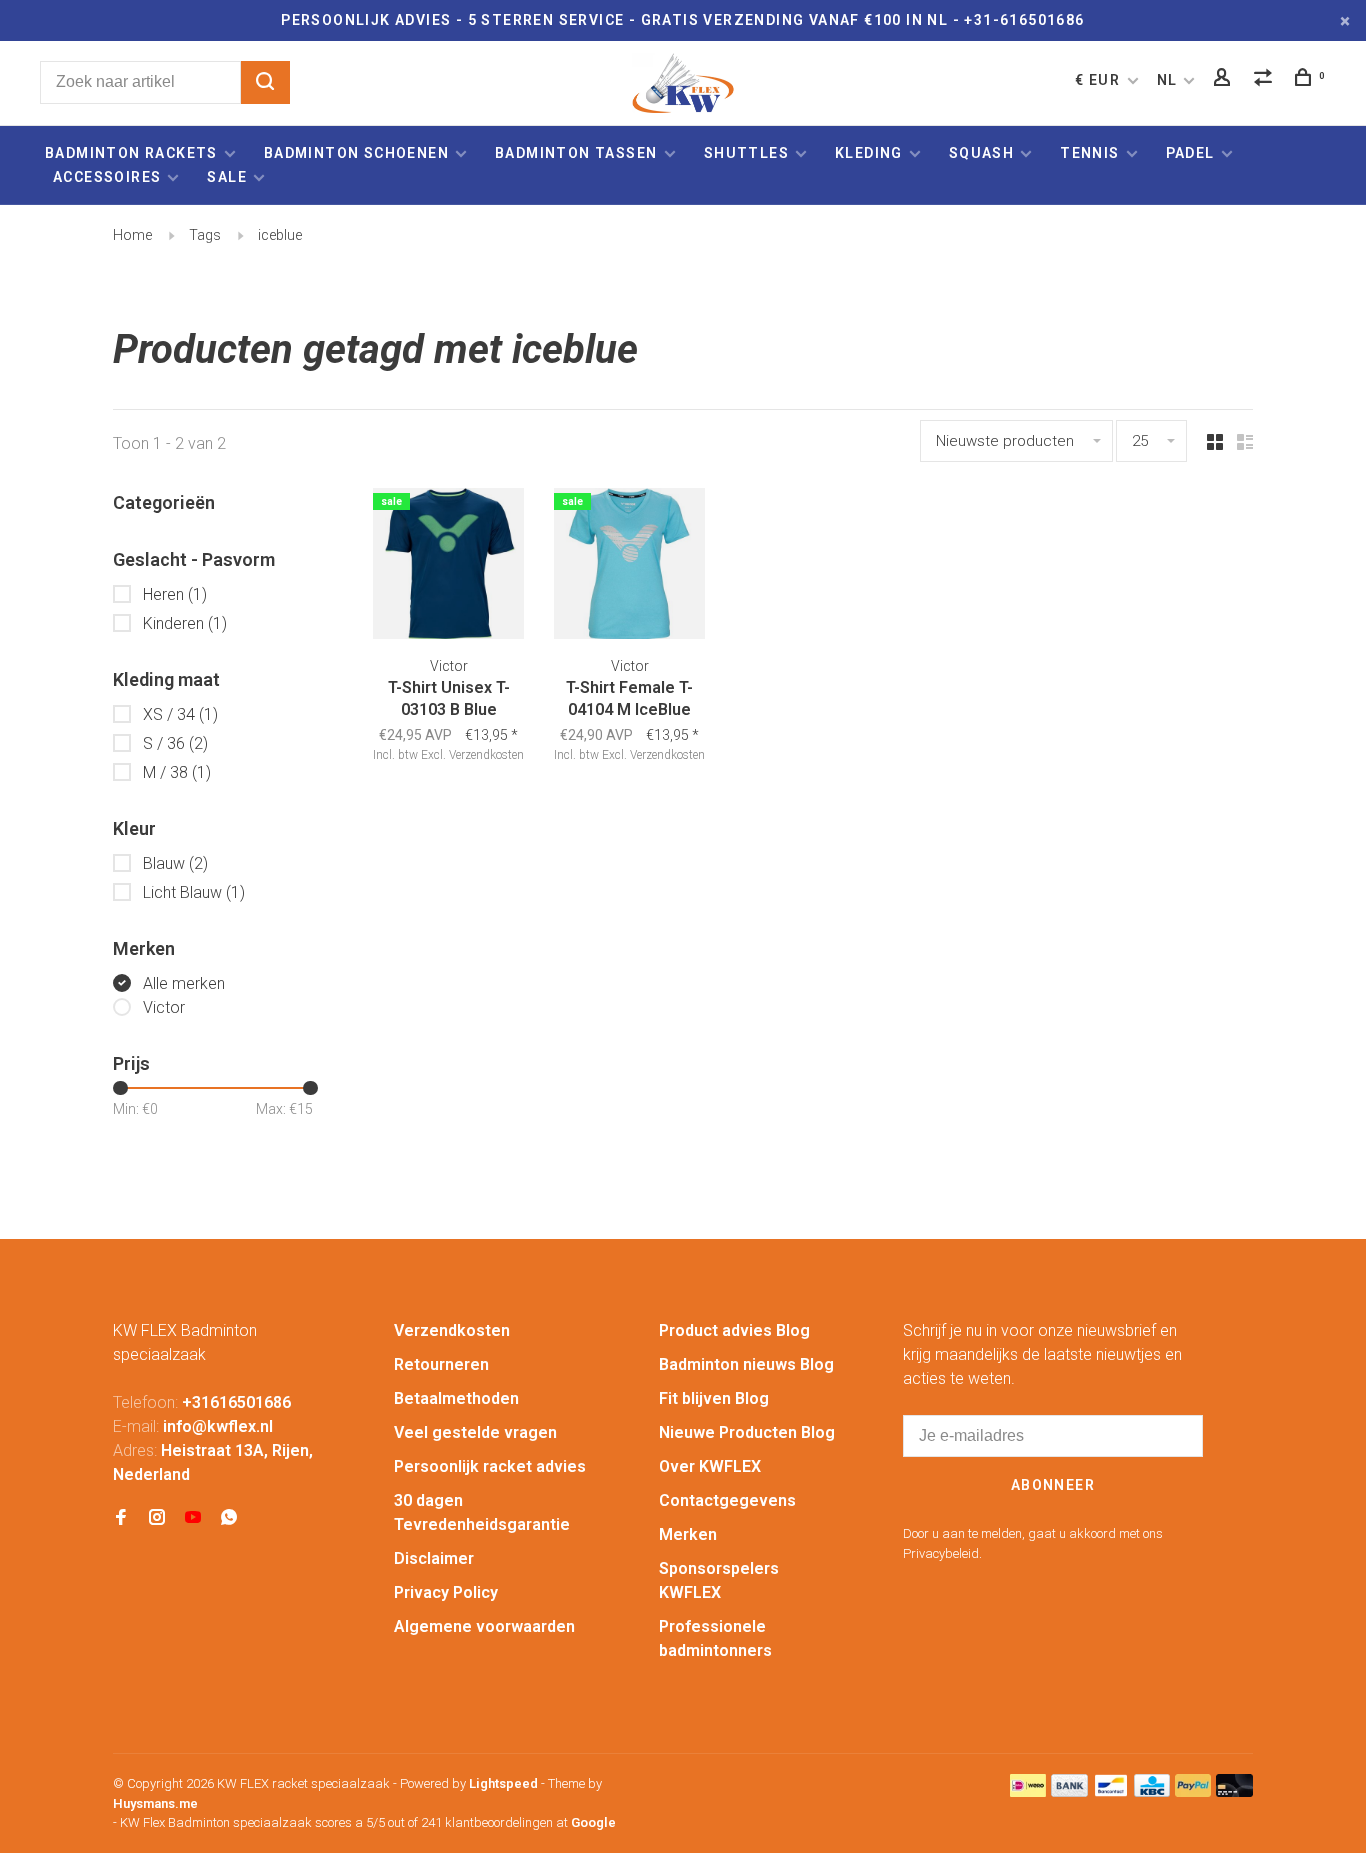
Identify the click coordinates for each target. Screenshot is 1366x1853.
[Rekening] (1225, 80)
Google (593, 1822)
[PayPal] (1193, 1791)
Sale (227, 177)
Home (132, 235)
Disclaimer (434, 1558)
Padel (1190, 153)
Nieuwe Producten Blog (747, 1432)
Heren (175, 594)
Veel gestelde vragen (475, 1432)
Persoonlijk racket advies (490, 1466)
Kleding (869, 153)
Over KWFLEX (710, 1466)
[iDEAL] (1028, 1791)
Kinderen (185, 623)
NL (1167, 80)
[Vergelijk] (1266, 80)
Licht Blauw (194, 892)
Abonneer (1053, 1485)
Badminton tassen (578, 153)
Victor (164, 1007)
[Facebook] (121, 1518)
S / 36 (175, 743)
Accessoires (107, 177)
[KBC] (1152, 1791)
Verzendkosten (452, 1330)
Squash (981, 153)
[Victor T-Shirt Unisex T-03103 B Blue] (448, 567)
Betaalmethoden (456, 1398)
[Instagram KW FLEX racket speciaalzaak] (157, 1518)
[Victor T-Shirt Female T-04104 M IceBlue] (629, 567)
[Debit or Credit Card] (1234, 1791)
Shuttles (746, 153)
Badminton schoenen (356, 153)
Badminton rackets (131, 153)
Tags (205, 235)
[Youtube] (193, 1518)
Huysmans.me (155, 1803)
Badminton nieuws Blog (746, 1364)
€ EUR (1099, 80)
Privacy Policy (446, 1592)
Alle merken (184, 983)
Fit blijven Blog (714, 1398)
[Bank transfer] (1069, 1791)
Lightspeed (503, 1783)
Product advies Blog (734, 1330)
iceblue (280, 235)
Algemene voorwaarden (484, 1626)
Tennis (1089, 153)
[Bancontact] (1111, 1791)
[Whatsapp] (229, 1518)
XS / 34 (180, 714)
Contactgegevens (727, 1500)
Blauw (175, 863)
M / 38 (177, 772)
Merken (688, 1534)
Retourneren (441, 1364)
